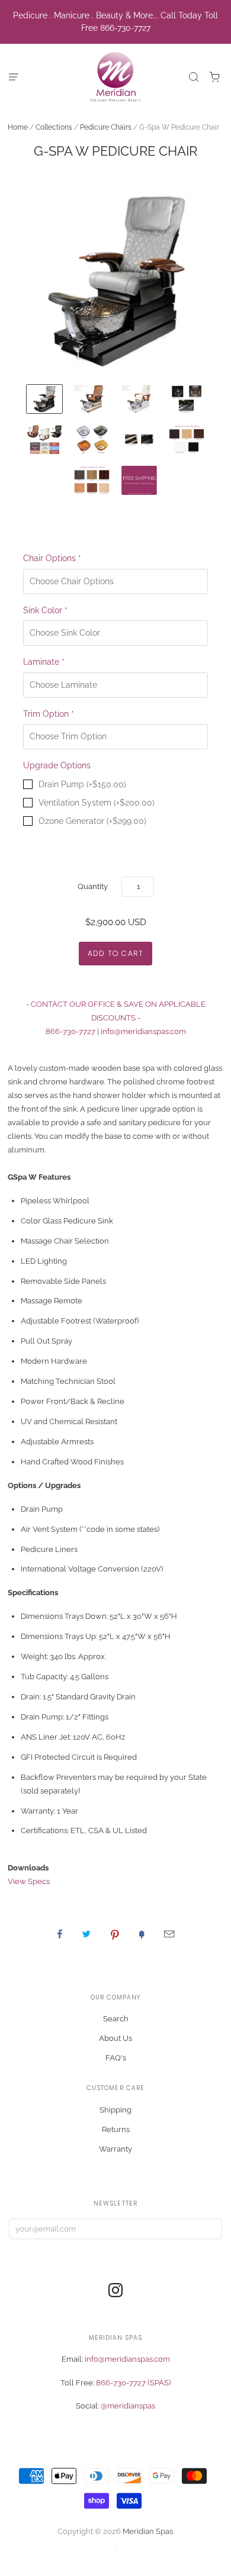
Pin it (115, 1934)
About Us (115, 2038)
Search (116, 2019)
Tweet (86, 1934)
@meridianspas (128, 2406)
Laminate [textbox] (44, 662)
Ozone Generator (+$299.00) (92, 821)
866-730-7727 (70, 1031)
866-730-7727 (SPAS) (133, 2383)
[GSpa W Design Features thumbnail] (187, 399)
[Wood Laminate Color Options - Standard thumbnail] (187, 439)
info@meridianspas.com (143, 1031)
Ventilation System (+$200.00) (97, 803)
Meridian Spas (148, 2531)
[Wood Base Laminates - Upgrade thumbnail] (92, 480)
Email (169, 1934)
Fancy (142, 1934)
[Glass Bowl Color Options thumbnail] (92, 439)
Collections (54, 127)
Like (60, 1934)
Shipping (115, 2110)
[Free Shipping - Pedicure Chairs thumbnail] (139, 480)
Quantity (93, 886)
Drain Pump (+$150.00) (82, 784)
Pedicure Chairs (106, 127)
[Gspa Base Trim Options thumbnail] (139, 439)
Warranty (115, 2149)
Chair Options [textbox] (52, 558)
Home (18, 127)
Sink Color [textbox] (45, 610)
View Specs (29, 1881)
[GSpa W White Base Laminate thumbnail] (139, 399)
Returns (116, 2129)
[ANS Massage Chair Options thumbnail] (44, 439)
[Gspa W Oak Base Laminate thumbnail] (92, 399)
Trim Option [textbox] (49, 714)
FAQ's (116, 2058)
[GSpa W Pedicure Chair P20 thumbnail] (44, 399)
